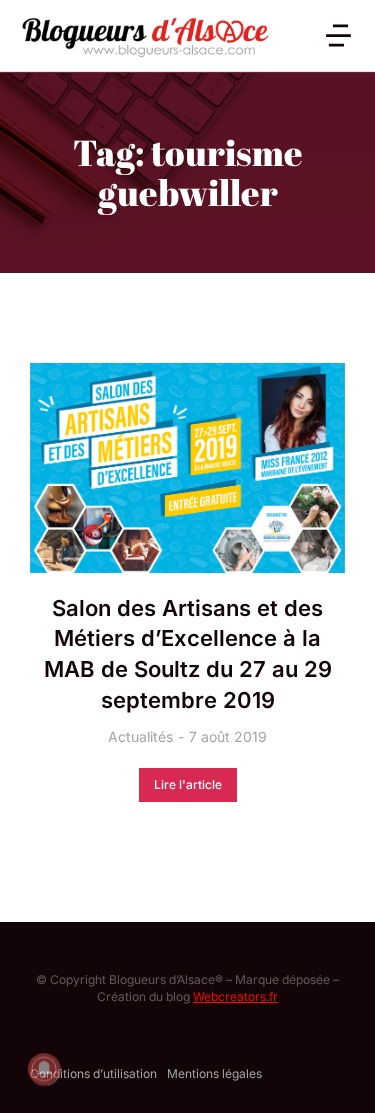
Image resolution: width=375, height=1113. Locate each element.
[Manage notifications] (44, 1069)
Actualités (140, 736)
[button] (338, 35)
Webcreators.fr (235, 996)
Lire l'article (188, 784)
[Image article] (187, 468)
